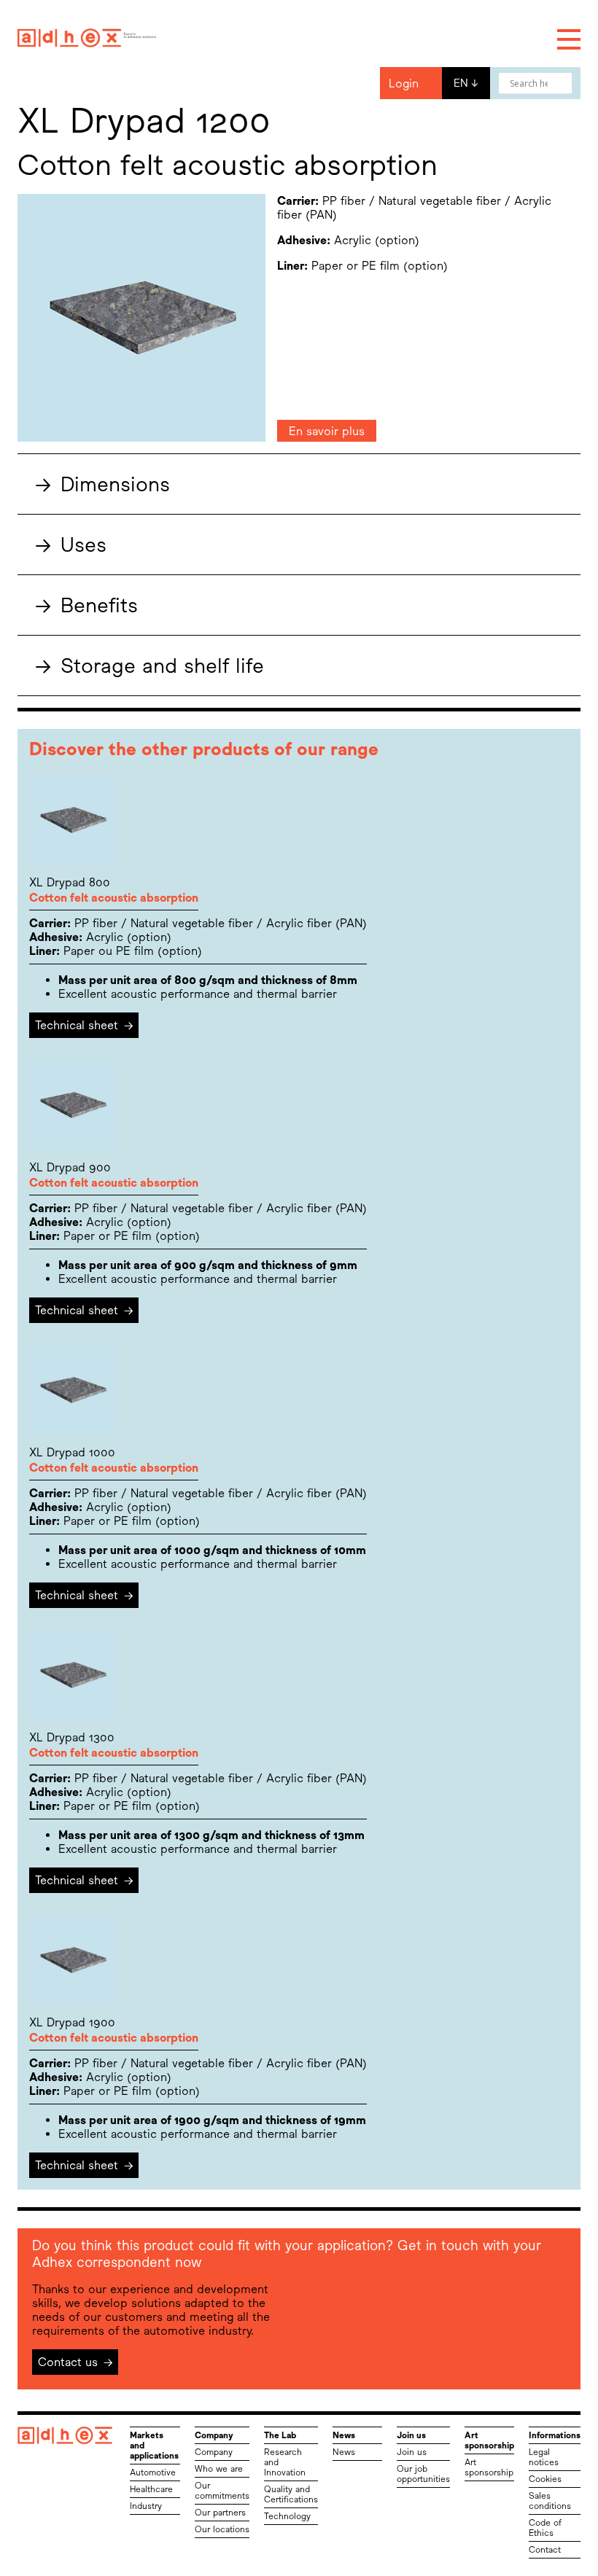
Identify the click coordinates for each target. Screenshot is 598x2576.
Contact (545, 2550)
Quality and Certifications (291, 2494)
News (344, 2452)
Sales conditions (550, 2501)
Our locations (222, 2529)
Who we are (219, 2469)
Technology (287, 2516)
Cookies (545, 2479)
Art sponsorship (489, 2467)
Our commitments (222, 2491)
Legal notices (544, 2457)
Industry (146, 2506)
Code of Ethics (545, 2528)
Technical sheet (84, 1025)
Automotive (153, 2472)
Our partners (220, 2513)
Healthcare (151, 2489)
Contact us (75, 2362)
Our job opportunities (423, 2474)
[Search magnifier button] (562, 83)
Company (214, 2452)
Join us (412, 2452)
